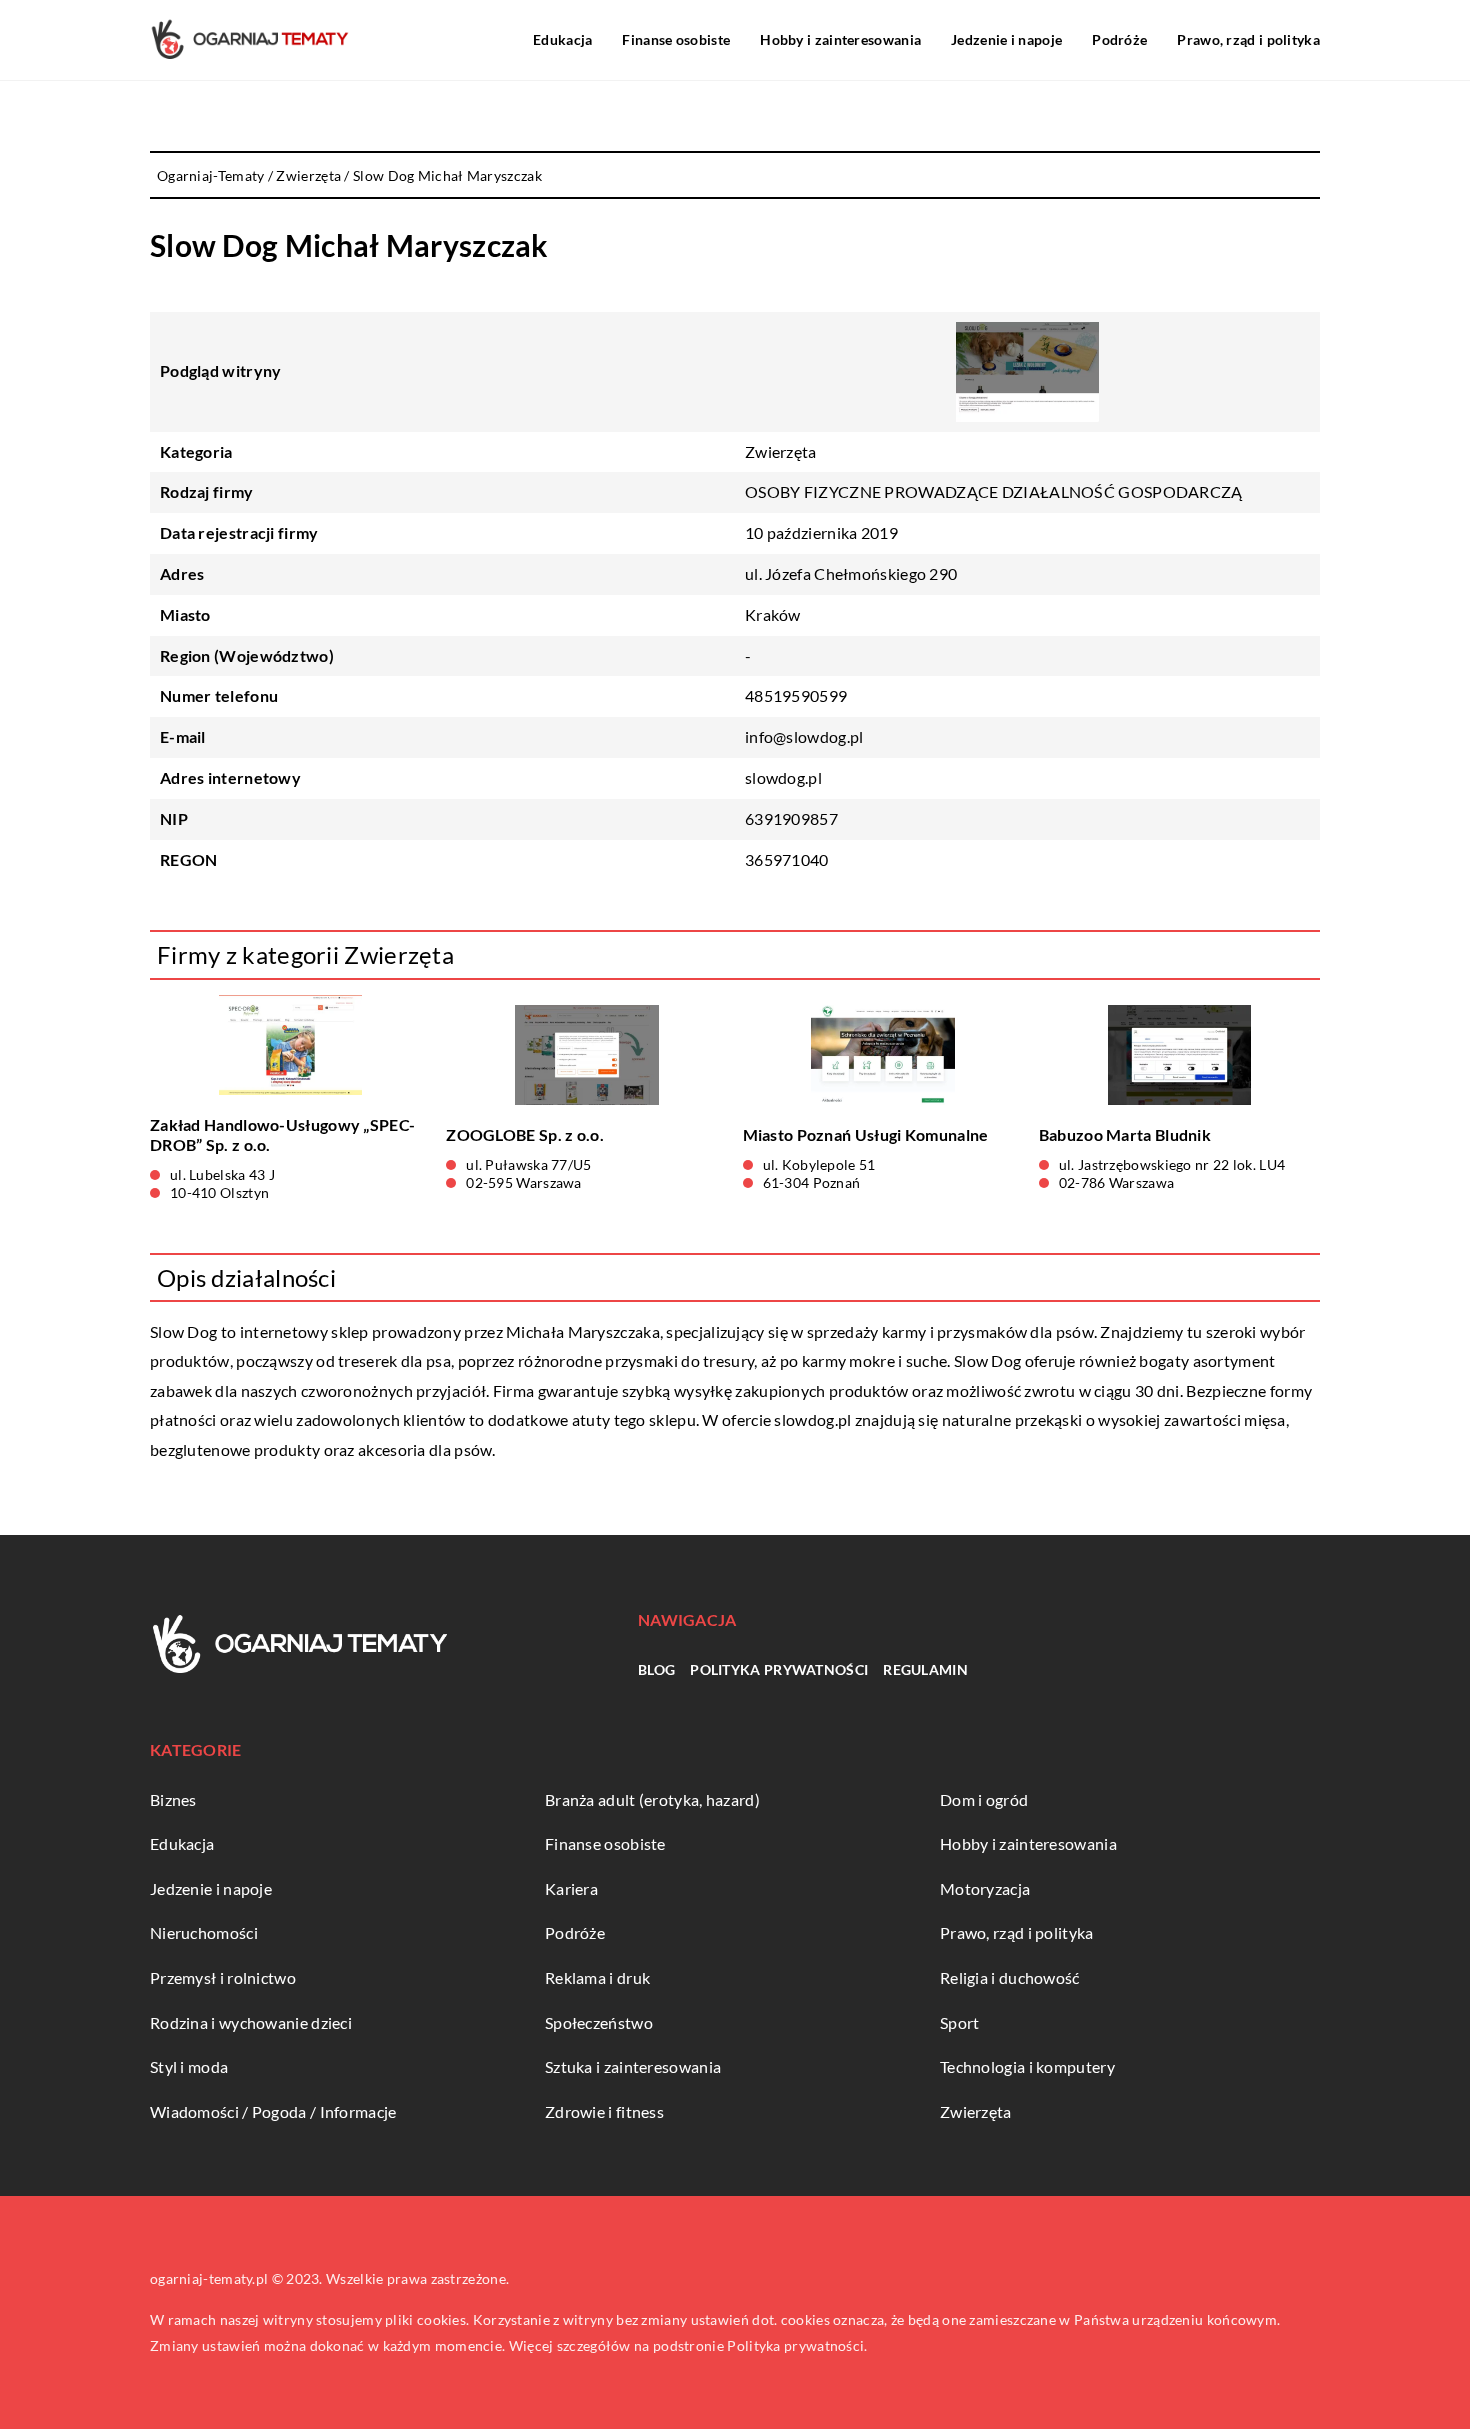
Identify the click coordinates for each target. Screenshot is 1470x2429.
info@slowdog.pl (804, 736)
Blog (656, 1669)
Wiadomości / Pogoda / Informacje (273, 2111)
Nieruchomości (204, 1932)
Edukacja (562, 39)
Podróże (1119, 39)
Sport (960, 2022)
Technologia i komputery (1027, 2066)
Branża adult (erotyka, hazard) (652, 1799)
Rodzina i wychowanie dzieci (251, 2022)
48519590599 (796, 695)
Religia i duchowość (1010, 1977)
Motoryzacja (985, 1888)
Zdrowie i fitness (604, 2111)
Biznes (173, 1799)
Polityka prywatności (779, 1669)
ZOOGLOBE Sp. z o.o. (525, 1134)
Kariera (571, 1888)
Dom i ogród (984, 1799)
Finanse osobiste (676, 39)
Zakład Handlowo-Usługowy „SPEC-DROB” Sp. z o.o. (282, 1135)
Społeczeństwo (599, 2022)
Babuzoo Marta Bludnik (1125, 1134)
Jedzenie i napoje (1006, 39)
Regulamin (925, 1669)
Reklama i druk (597, 1977)
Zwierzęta (781, 451)
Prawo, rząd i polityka (1248, 39)
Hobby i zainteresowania (840, 39)
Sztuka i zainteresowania (633, 2066)
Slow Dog (183, 1331)
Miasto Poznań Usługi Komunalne (866, 1134)
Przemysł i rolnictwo (223, 1977)
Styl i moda (189, 2066)
